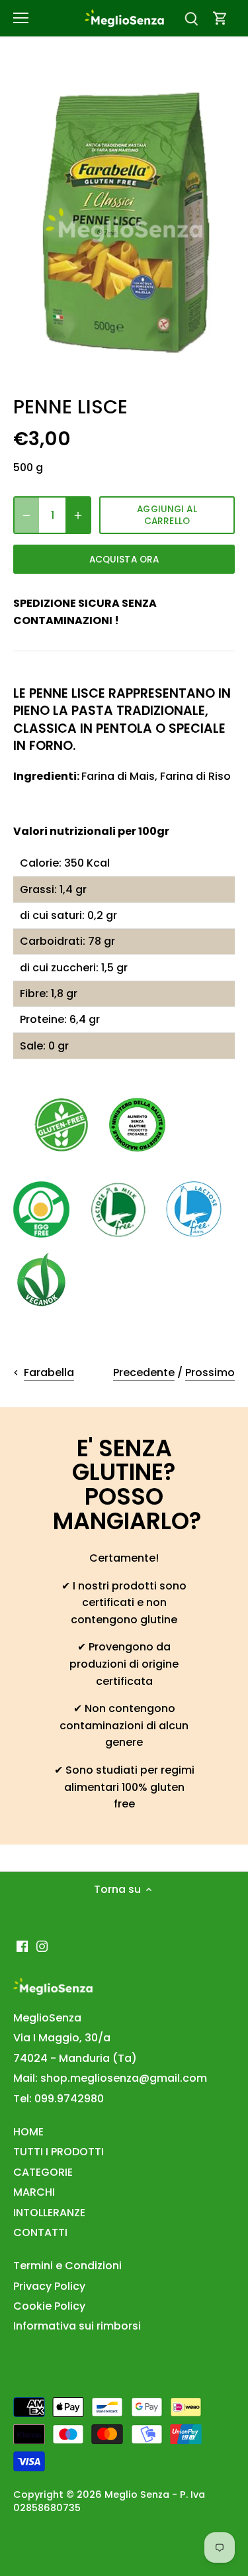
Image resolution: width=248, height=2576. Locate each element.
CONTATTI (40, 2232)
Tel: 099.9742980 (59, 2099)
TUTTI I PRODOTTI (59, 2152)
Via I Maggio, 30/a (62, 2038)
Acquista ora (124, 560)
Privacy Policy (49, 2286)
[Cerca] (191, 18)
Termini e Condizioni (67, 2266)
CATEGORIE (43, 2172)
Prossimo (210, 1372)
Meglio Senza (137, 2495)
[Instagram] (42, 1946)
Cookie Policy (49, 2306)
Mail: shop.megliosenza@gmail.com (110, 2078)
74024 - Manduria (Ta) (75, 2058)
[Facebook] (22, 1946)
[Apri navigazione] (21, 18)
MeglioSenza (47, 2018)
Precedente (144, 1372)
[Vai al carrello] (220, 18)
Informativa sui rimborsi (77, 2326)
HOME (28, 2132)
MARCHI (34, 2192)
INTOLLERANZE (49, 2213)
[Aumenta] (78, 515)
